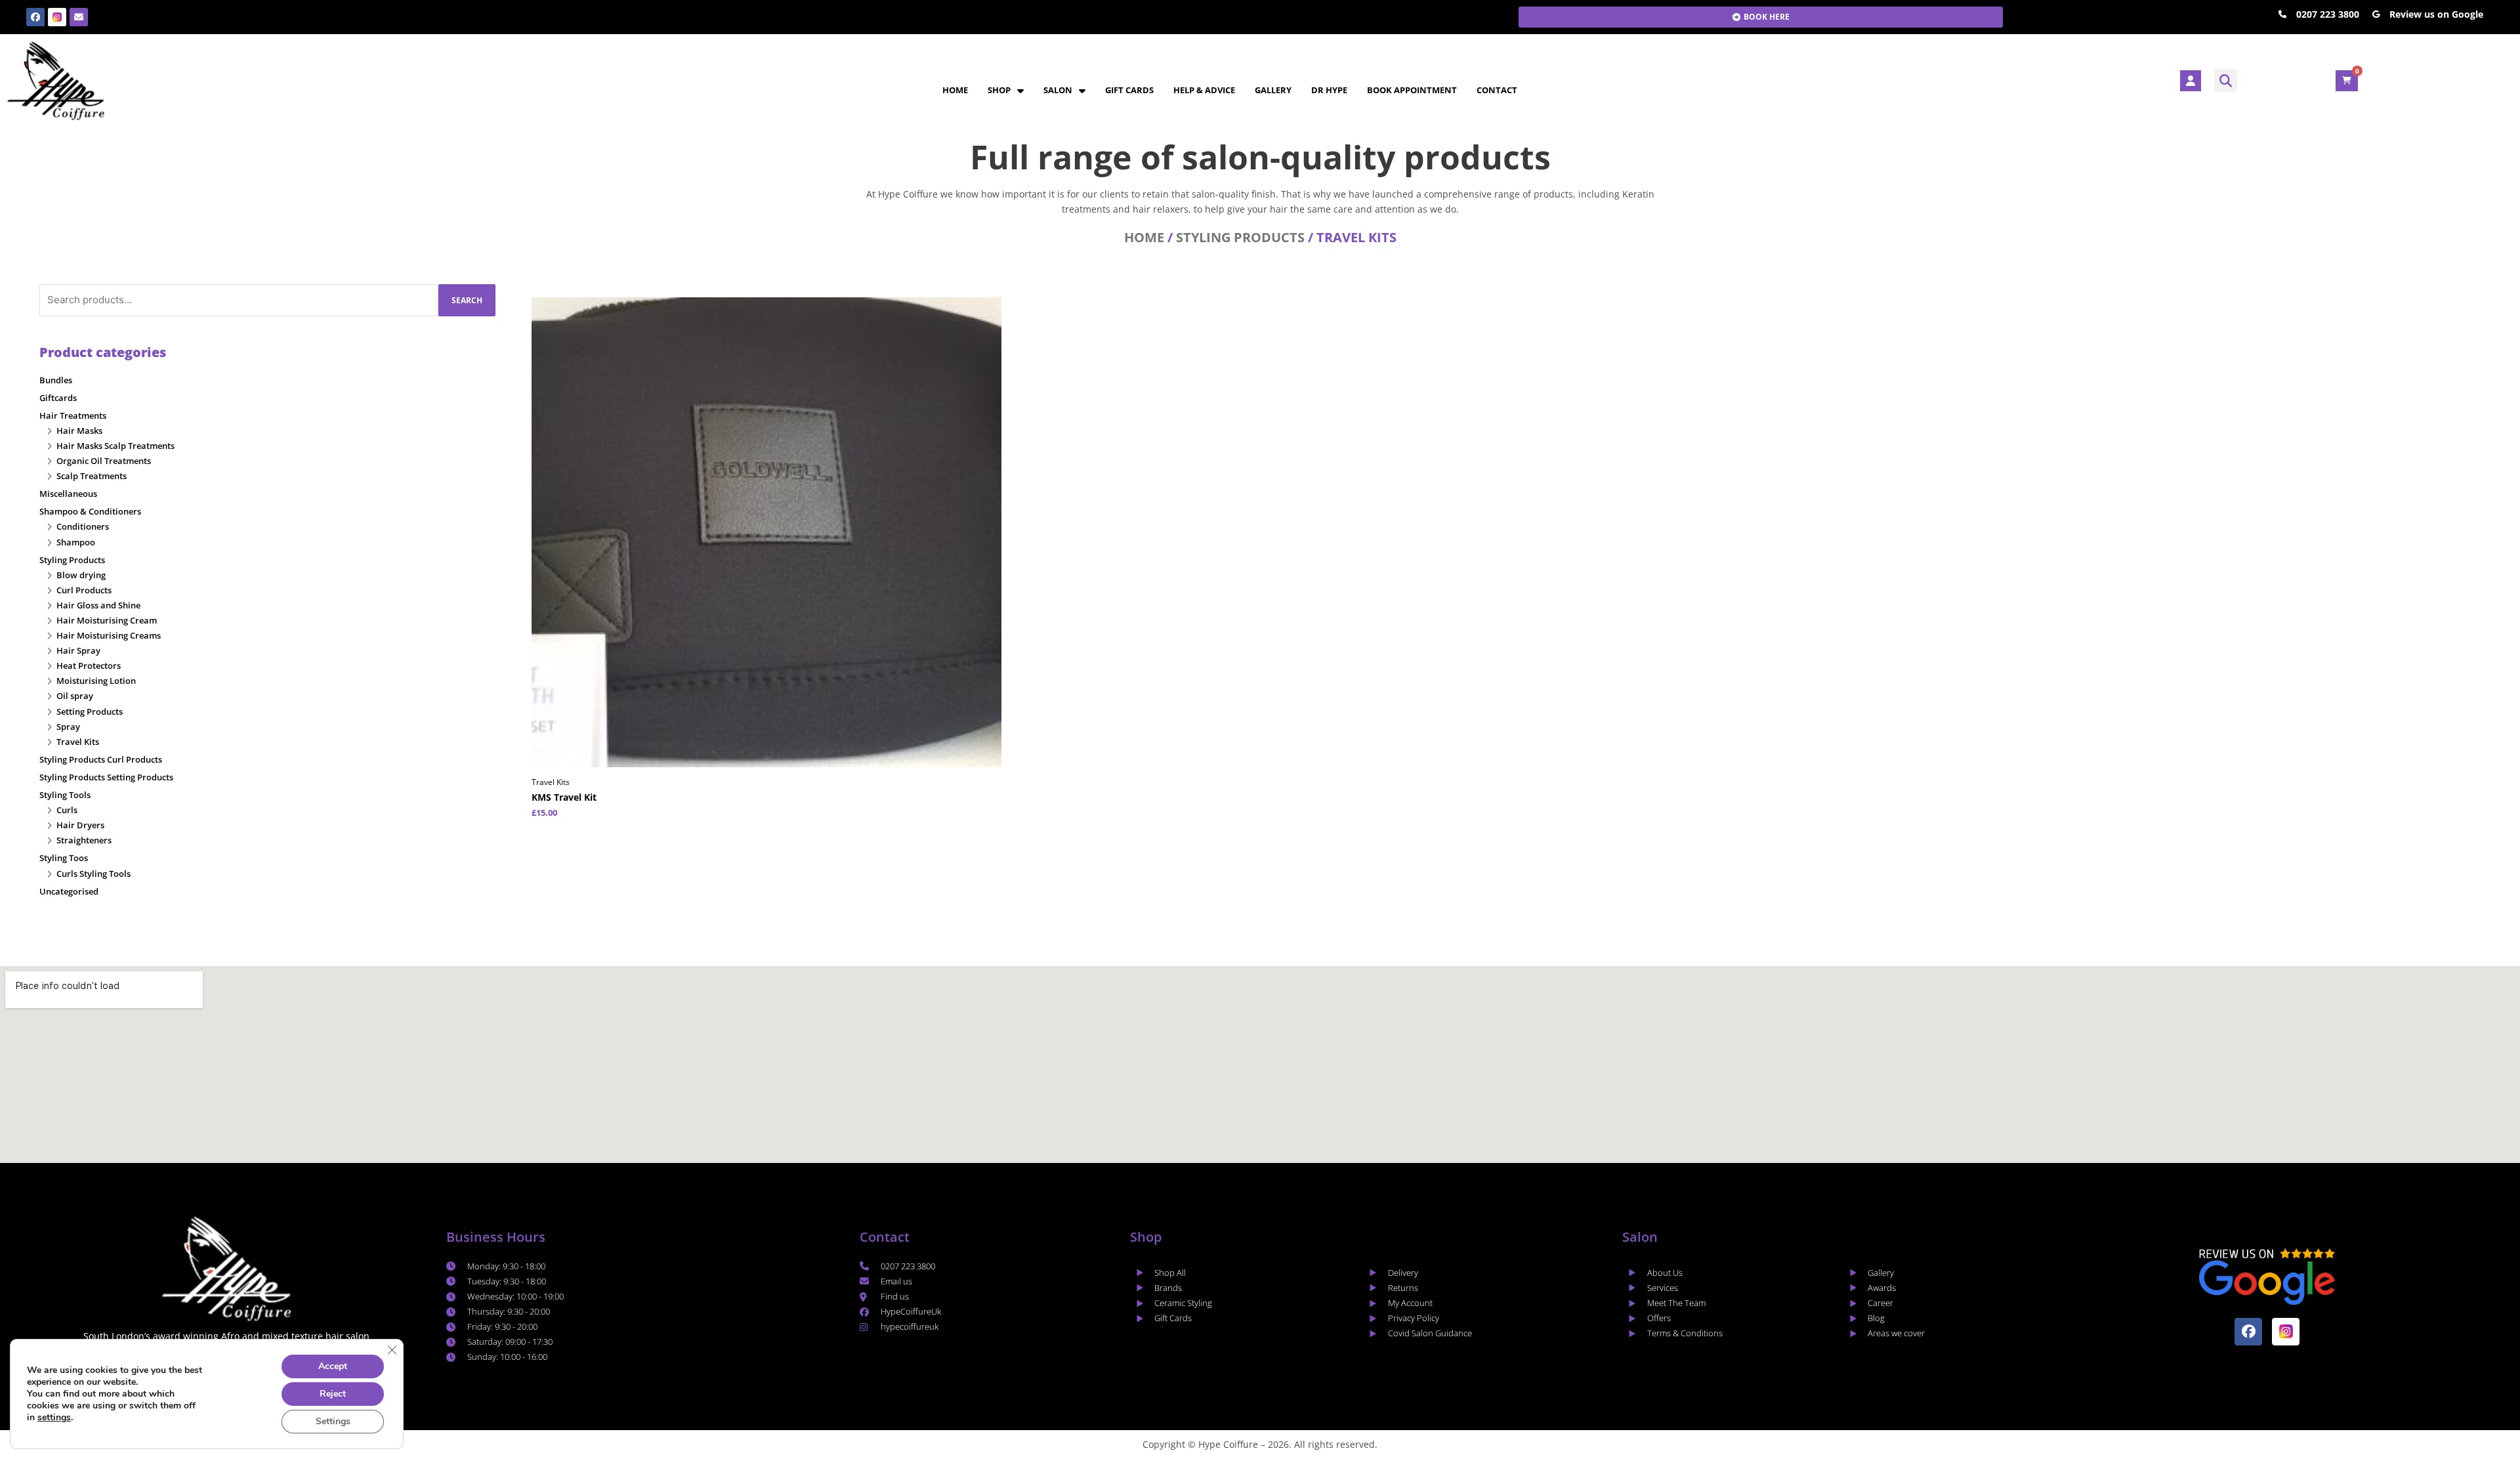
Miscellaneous (68, 494)
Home (1144, 237)
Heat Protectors (89, 666)
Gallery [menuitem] (1273, 90)
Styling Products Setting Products (106, 777)
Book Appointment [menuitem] (1412, 90)
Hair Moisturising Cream (107, 620)
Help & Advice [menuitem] (1204, 90)
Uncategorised (69, 891)
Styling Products (1240, 237)
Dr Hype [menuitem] (1329, 90)
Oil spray (75, 696)
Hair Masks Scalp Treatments (115, 446)
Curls (67, 810)
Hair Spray (78, 650)
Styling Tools (65, 795)
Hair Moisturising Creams (109, 635)
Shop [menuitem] (999, 90)
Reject (333, 1394)
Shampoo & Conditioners (90, 511)
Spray (68, 727)
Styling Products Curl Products (101, 759)
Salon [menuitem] (1058, 90)
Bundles (56, 380)
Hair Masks (79, 431)
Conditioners (83, 526)
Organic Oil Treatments (104, 461)
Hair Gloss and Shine (98, 605)
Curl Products (84, 590)
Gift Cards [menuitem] (1129, 90)
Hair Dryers (80, 825)
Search (467, 300)
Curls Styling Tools (94, 874)
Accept (333, 1366)
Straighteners (84, 840)
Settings (333, 1421)
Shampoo (76, 542)
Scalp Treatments (92, 476)
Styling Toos (64, 858)
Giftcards (58, 398)
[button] (2226, 80)
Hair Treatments (73, 415)
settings (54, 1418)
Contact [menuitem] (1497, 90)
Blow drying (81, 575)
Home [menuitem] (955, 90)
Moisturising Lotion (96, 681)
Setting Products (90, 711)
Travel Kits (78, 742)
